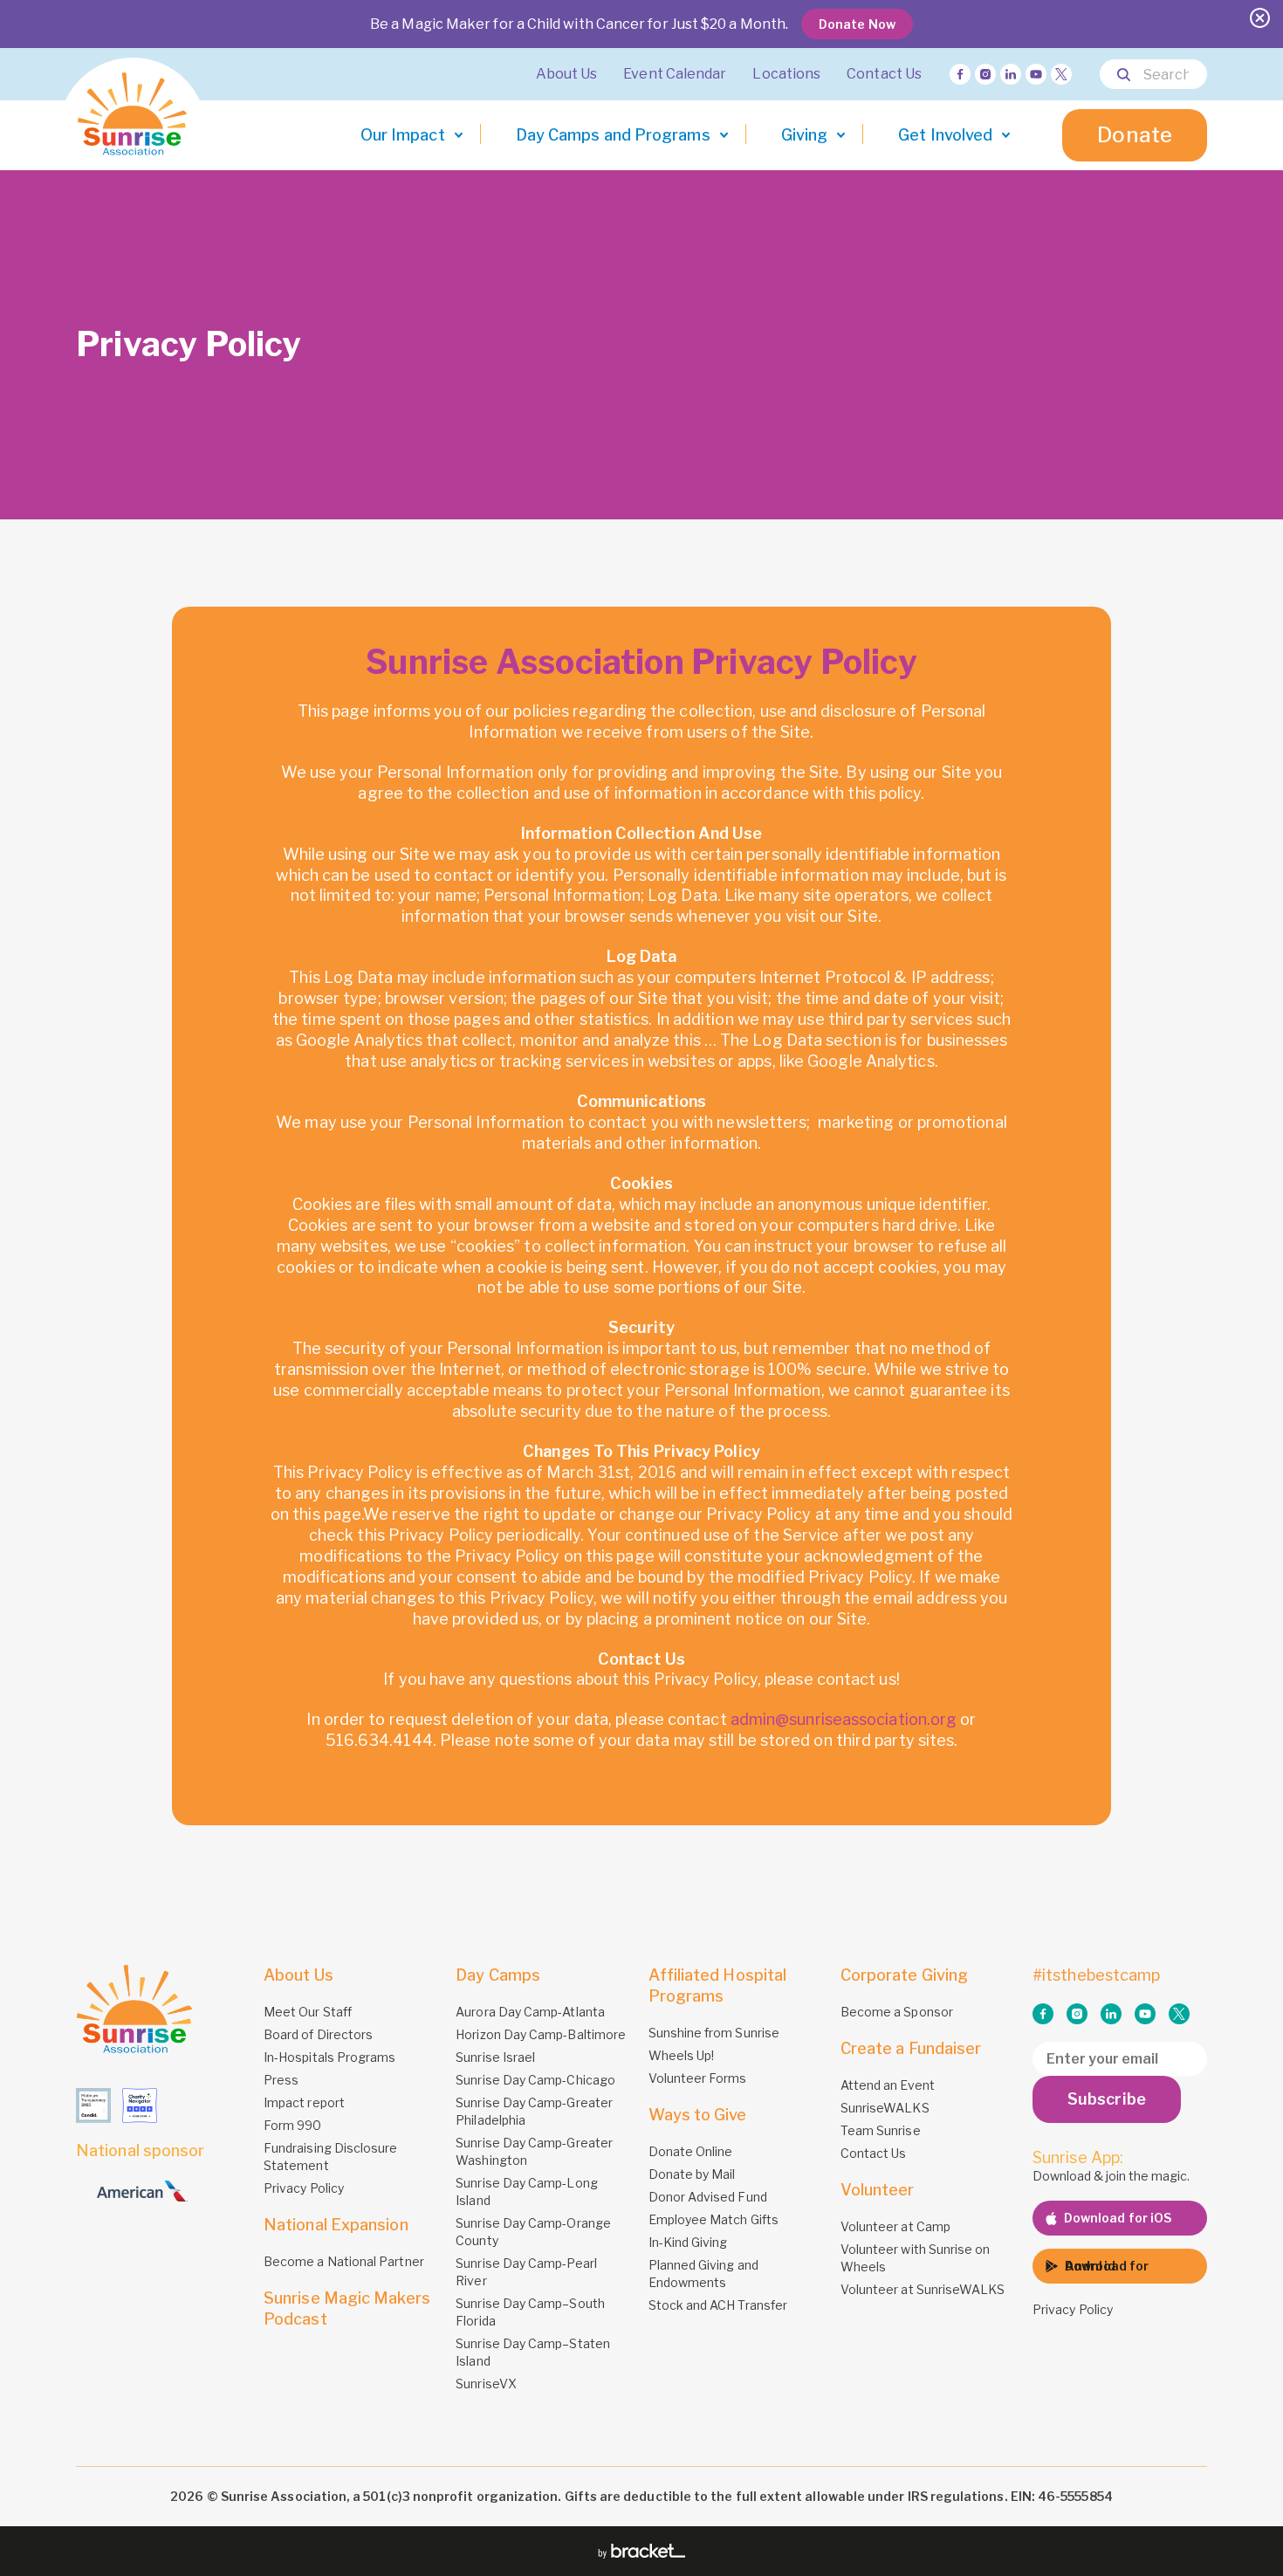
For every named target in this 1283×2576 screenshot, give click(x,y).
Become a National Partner (344, 2261)
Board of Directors (318, 2034)
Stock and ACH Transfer (718, 2305)
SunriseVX (486, 2384)
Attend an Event (888, 2085)
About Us (567, 74)
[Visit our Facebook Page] (960, 74)
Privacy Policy (304, 2188)
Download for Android (1107, 2266)
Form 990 (293, 2125)
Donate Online (691, 2151)
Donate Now (857, 24)
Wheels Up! (682, 2055)
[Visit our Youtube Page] (1036, 74)
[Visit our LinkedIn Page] (1011, 74)
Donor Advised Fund (708, 2197)
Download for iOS (1118, 2218)
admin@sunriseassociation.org (844, 1719)
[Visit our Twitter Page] (1061, 74)
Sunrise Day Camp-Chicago (535, 2080)
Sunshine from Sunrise (714, 2033)
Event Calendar (675, 74)
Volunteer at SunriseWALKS (923, 2289)
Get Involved (945, 135)
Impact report (304, 2102)
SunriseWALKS (885, 2108)
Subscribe (1107, 2099)
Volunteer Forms (698, 2078)
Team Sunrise (881, 2130)
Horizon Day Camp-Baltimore (541, 2034)
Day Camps (498, 1975)
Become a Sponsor (897, 2012)
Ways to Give (698, 2115)
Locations (786, 74)
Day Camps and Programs (613, 135)
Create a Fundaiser (911, 2048)
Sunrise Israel (495, 2057)
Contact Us (884, 74)
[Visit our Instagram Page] (985, 74)
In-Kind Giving (688, 2242)
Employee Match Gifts (714, 2219)
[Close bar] (1260, 18)
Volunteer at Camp (895, 2226)
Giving (805, 135)
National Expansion (336, 2225)
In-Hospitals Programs (329, 2057)
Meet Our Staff (308, 2012)
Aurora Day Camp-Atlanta (530, 2012)
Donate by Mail (692, 2174)
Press (281, 2080)
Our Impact (403, 135)
